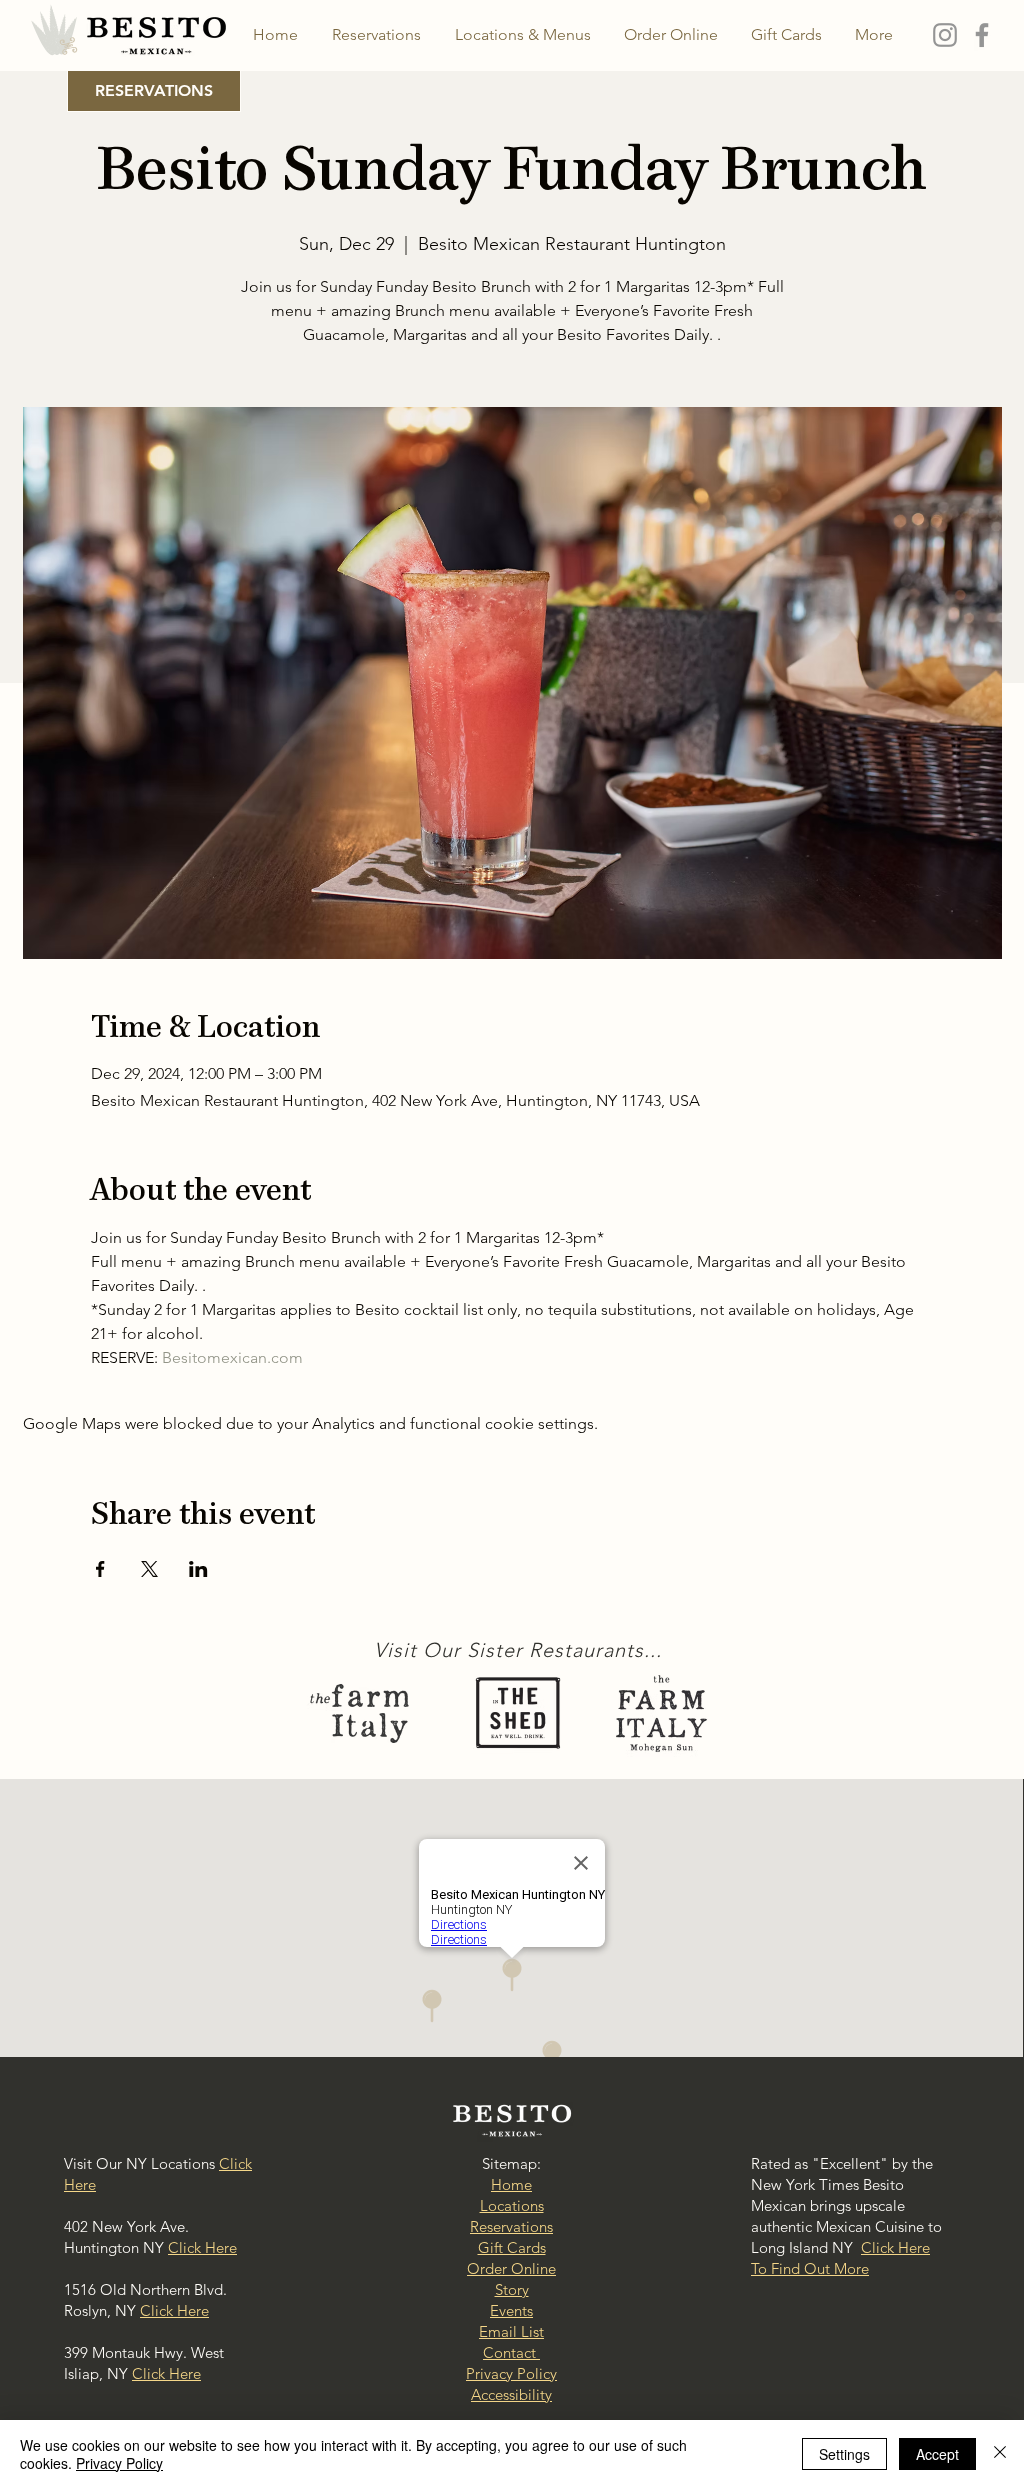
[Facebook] (982, 35)
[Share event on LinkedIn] (198, 1569)
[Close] (1000, 2454)
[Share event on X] (149, 1569)
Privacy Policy (119, 2463)
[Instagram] (945, 35)
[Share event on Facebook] (100, 1569)
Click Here (202, 2247)
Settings (844, 2454)
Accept (937, 2454)
